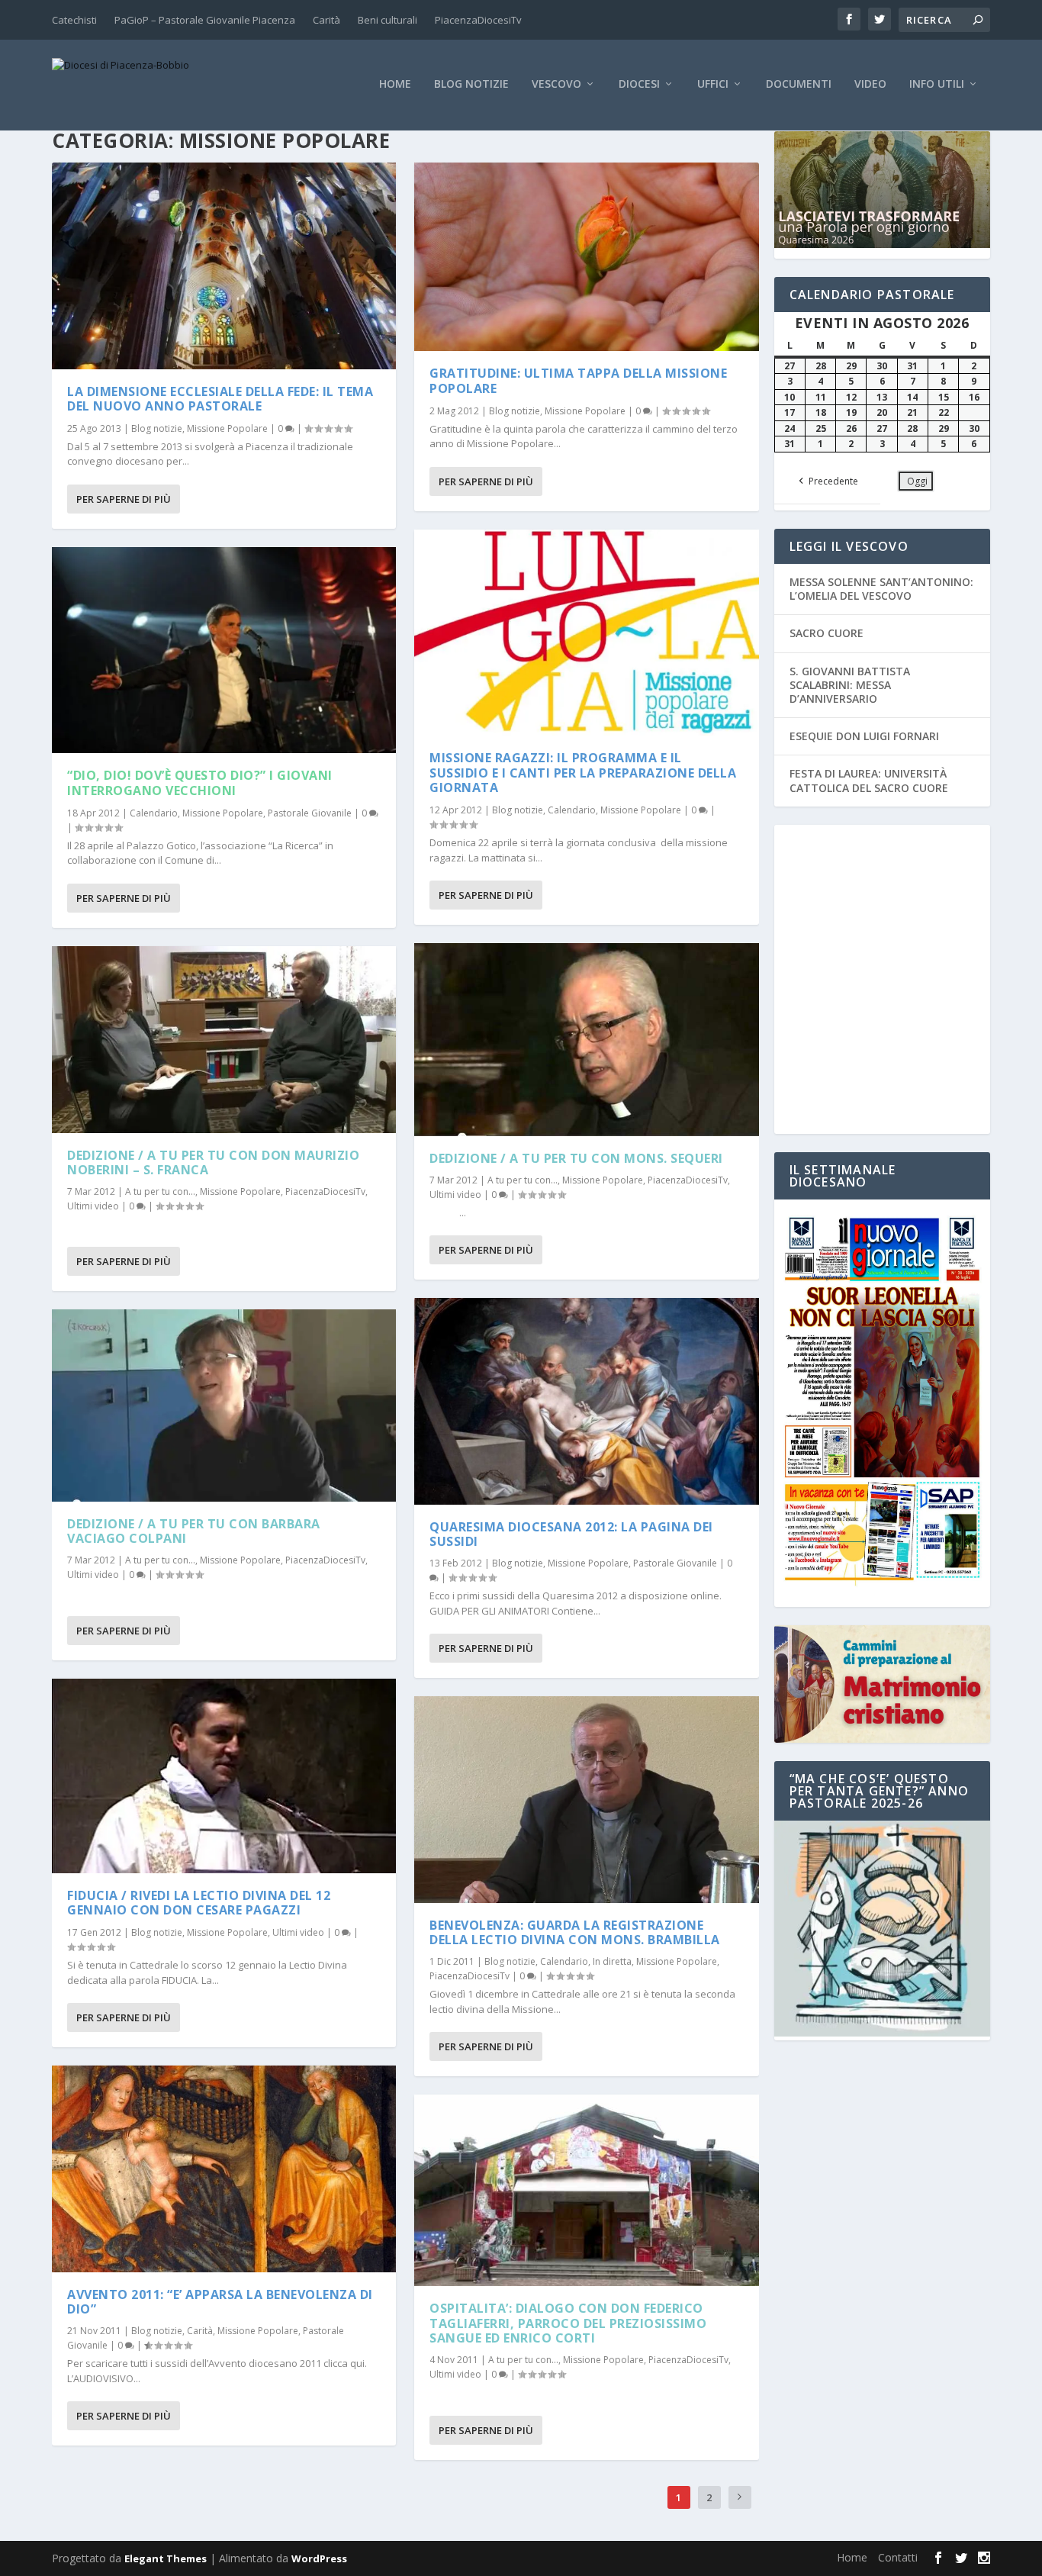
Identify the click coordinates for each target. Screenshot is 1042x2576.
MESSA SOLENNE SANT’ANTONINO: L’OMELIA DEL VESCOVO (881, 589)
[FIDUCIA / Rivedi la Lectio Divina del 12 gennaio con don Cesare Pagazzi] (224, 1776)
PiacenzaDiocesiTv (478, 20)
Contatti (898, 2557)
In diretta (612, 1961)
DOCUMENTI (799, 84)
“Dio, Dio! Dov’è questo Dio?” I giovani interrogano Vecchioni (200, 782)
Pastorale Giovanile (310, 813)
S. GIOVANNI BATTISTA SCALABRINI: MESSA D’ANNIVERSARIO (850, 685)
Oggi (917, 481)
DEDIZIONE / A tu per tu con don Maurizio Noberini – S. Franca (213, 1162)
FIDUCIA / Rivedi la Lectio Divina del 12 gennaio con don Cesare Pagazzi (199, 1903)
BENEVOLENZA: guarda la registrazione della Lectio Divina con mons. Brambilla (575, 1932)
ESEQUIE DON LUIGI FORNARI (864, 736)
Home (395, 84)
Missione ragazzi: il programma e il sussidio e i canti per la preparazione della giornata (583, 772)
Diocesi (639, 84)
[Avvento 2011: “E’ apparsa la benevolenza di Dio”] (224, 2169)
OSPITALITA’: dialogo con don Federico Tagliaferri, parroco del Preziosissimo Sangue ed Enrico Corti (568, 2323)
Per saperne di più (124, 499)
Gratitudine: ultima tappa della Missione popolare (578, 380)
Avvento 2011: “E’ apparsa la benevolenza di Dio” (220, 2302)
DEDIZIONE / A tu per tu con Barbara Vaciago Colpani (194, 1531)
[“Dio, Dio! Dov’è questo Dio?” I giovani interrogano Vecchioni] (224, 650)
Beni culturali (388, 20)
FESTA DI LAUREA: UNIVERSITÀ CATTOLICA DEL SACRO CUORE (869, 780)
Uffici (713, 84)
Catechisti (74, 20)
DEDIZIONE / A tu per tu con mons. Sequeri (576, 1158)
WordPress (319, 2558)
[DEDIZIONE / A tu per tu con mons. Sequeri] (586, 1040)
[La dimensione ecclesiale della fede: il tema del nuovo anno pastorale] (224, 266)
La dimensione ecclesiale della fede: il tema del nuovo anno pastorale (220, 399)
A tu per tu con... (160, 1191)
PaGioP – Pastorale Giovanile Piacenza (205, 20)
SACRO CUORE (827, 633)
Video (870, 84)
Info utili (937, 84)
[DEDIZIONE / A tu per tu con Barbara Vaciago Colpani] (224, 1405)
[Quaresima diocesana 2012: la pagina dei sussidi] (586, 1401)
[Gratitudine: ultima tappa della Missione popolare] (586, 257)
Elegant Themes (166, 2558)
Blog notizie (471, 84)
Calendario (154, 813)
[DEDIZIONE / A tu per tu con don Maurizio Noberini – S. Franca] (224, 1040)
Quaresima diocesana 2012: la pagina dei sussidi (571, 1534)
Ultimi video (93, 1206)
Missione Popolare (227, 428)
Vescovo (556, 84)
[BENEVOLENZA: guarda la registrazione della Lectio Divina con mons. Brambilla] (586, 1800)
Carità (326, 20)
